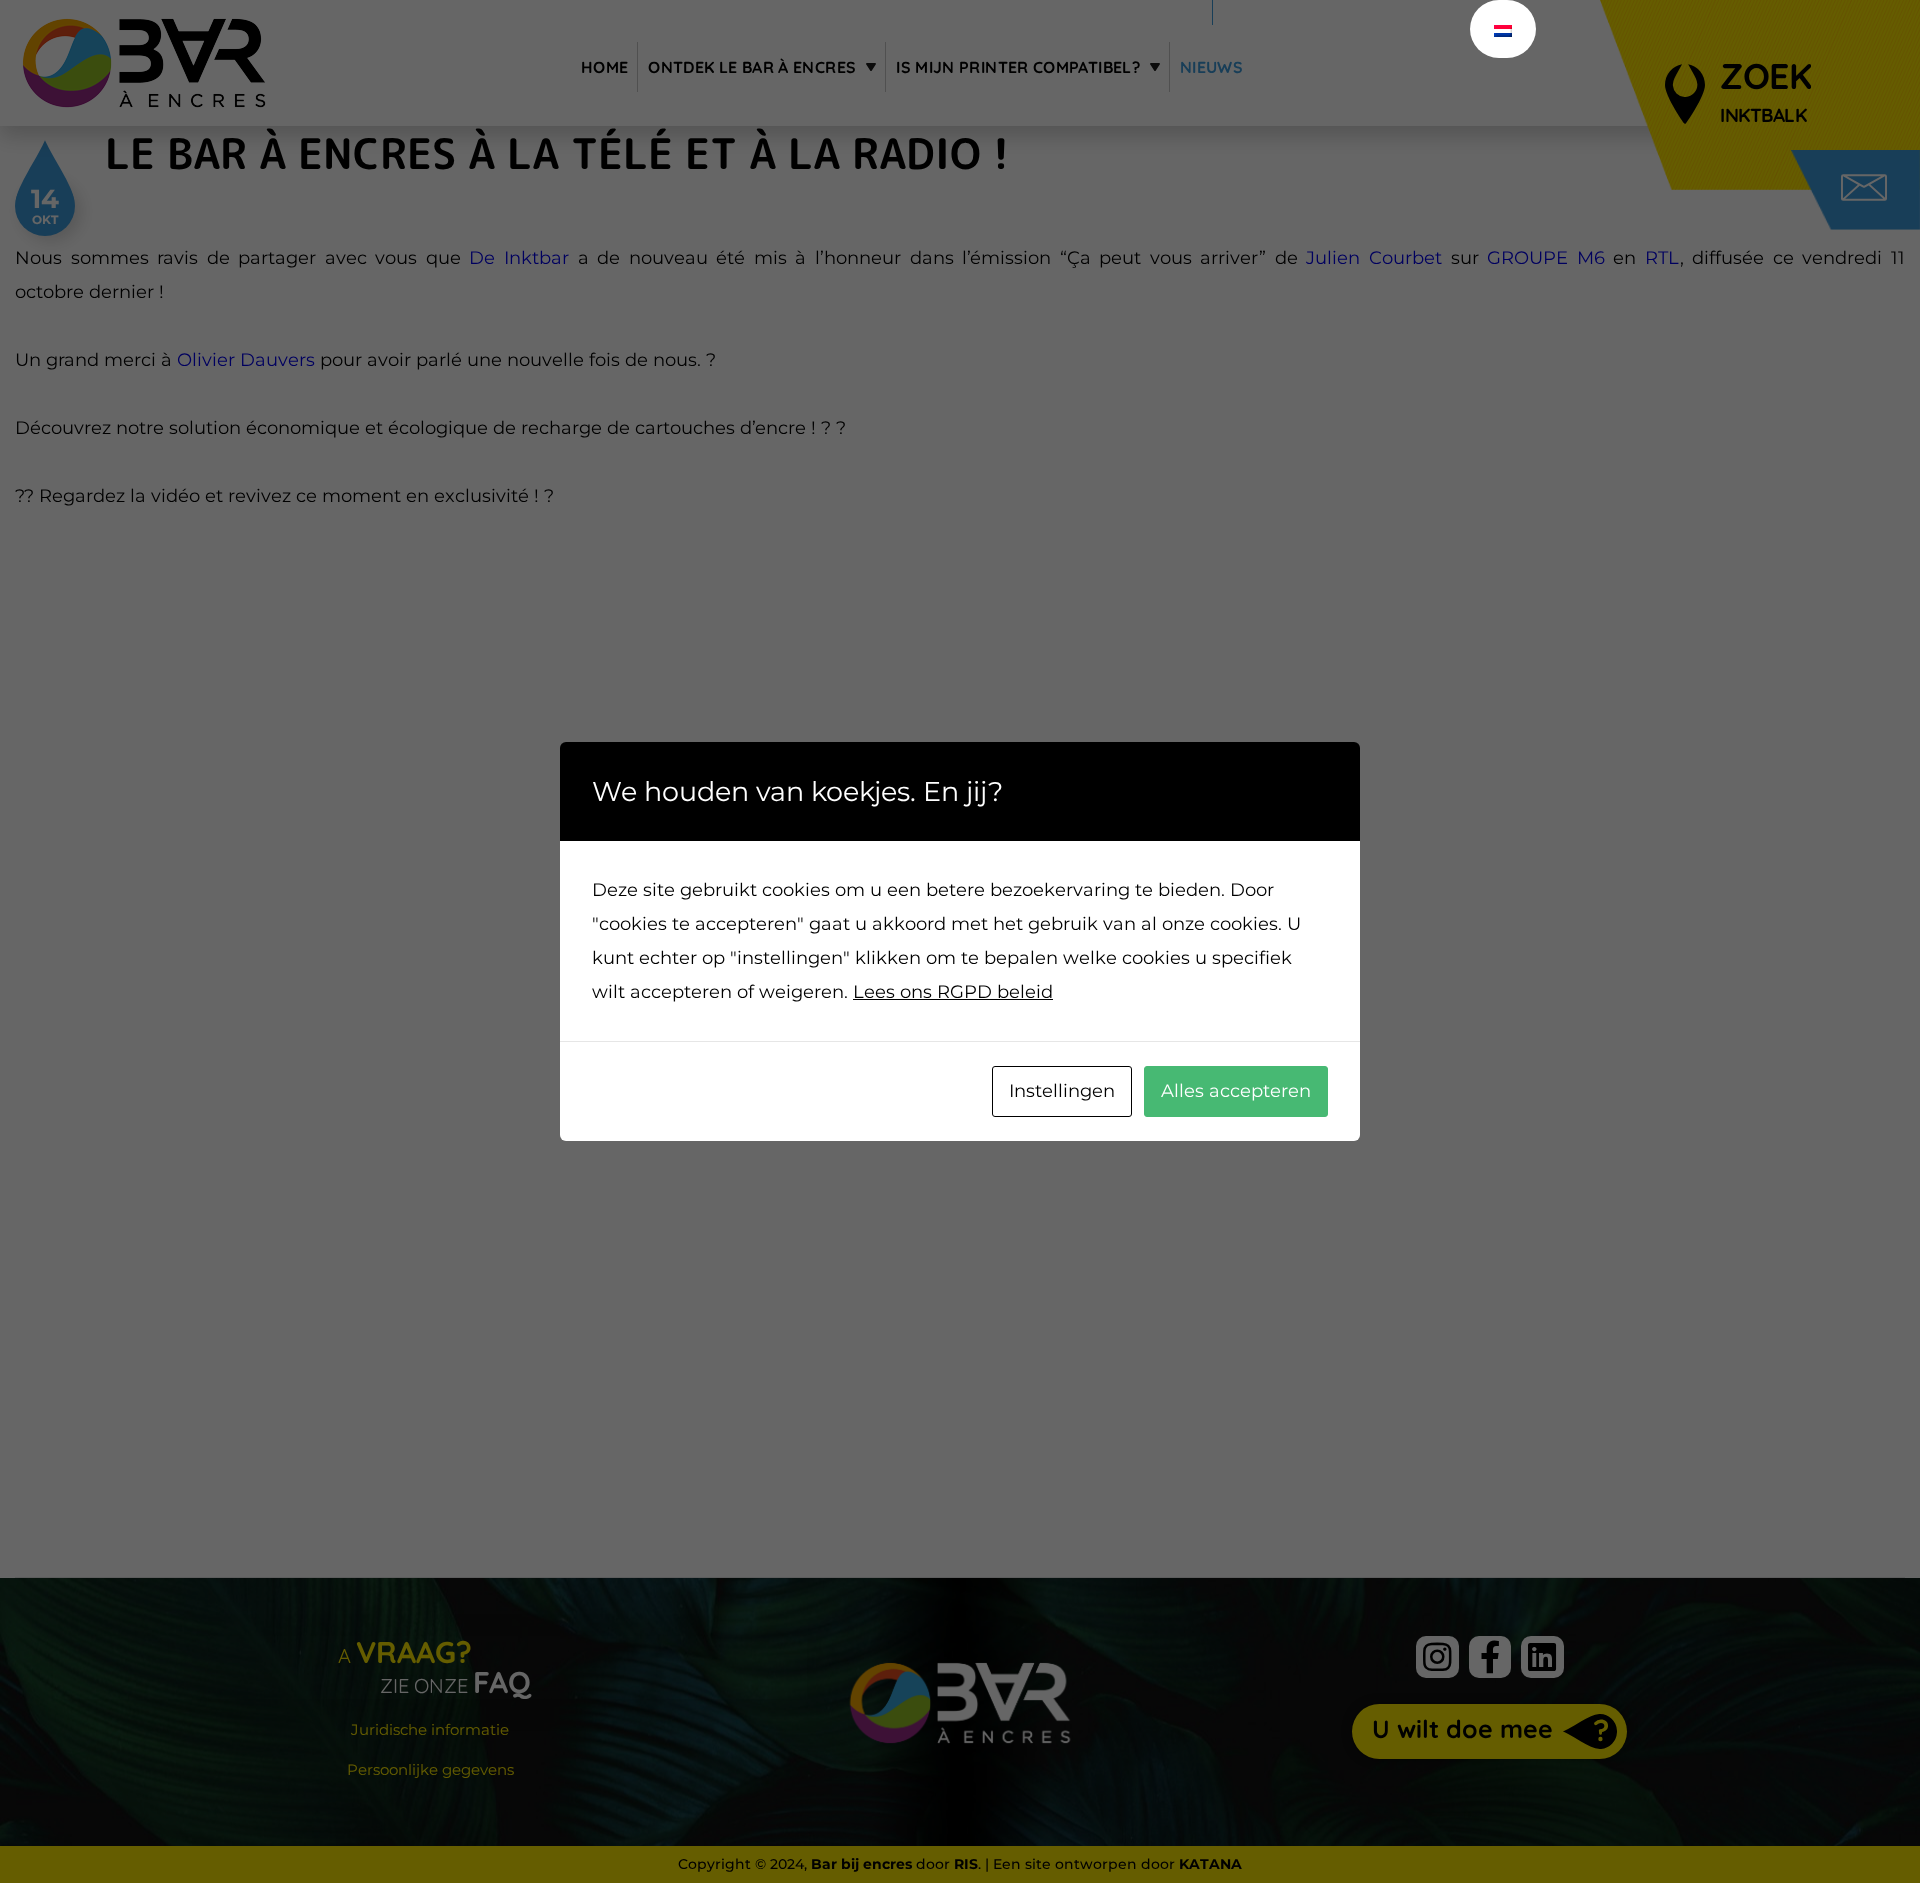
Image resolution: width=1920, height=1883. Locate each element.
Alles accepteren (1236, 1091)
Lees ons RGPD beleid (953, 992)
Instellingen (1062, 1091)
